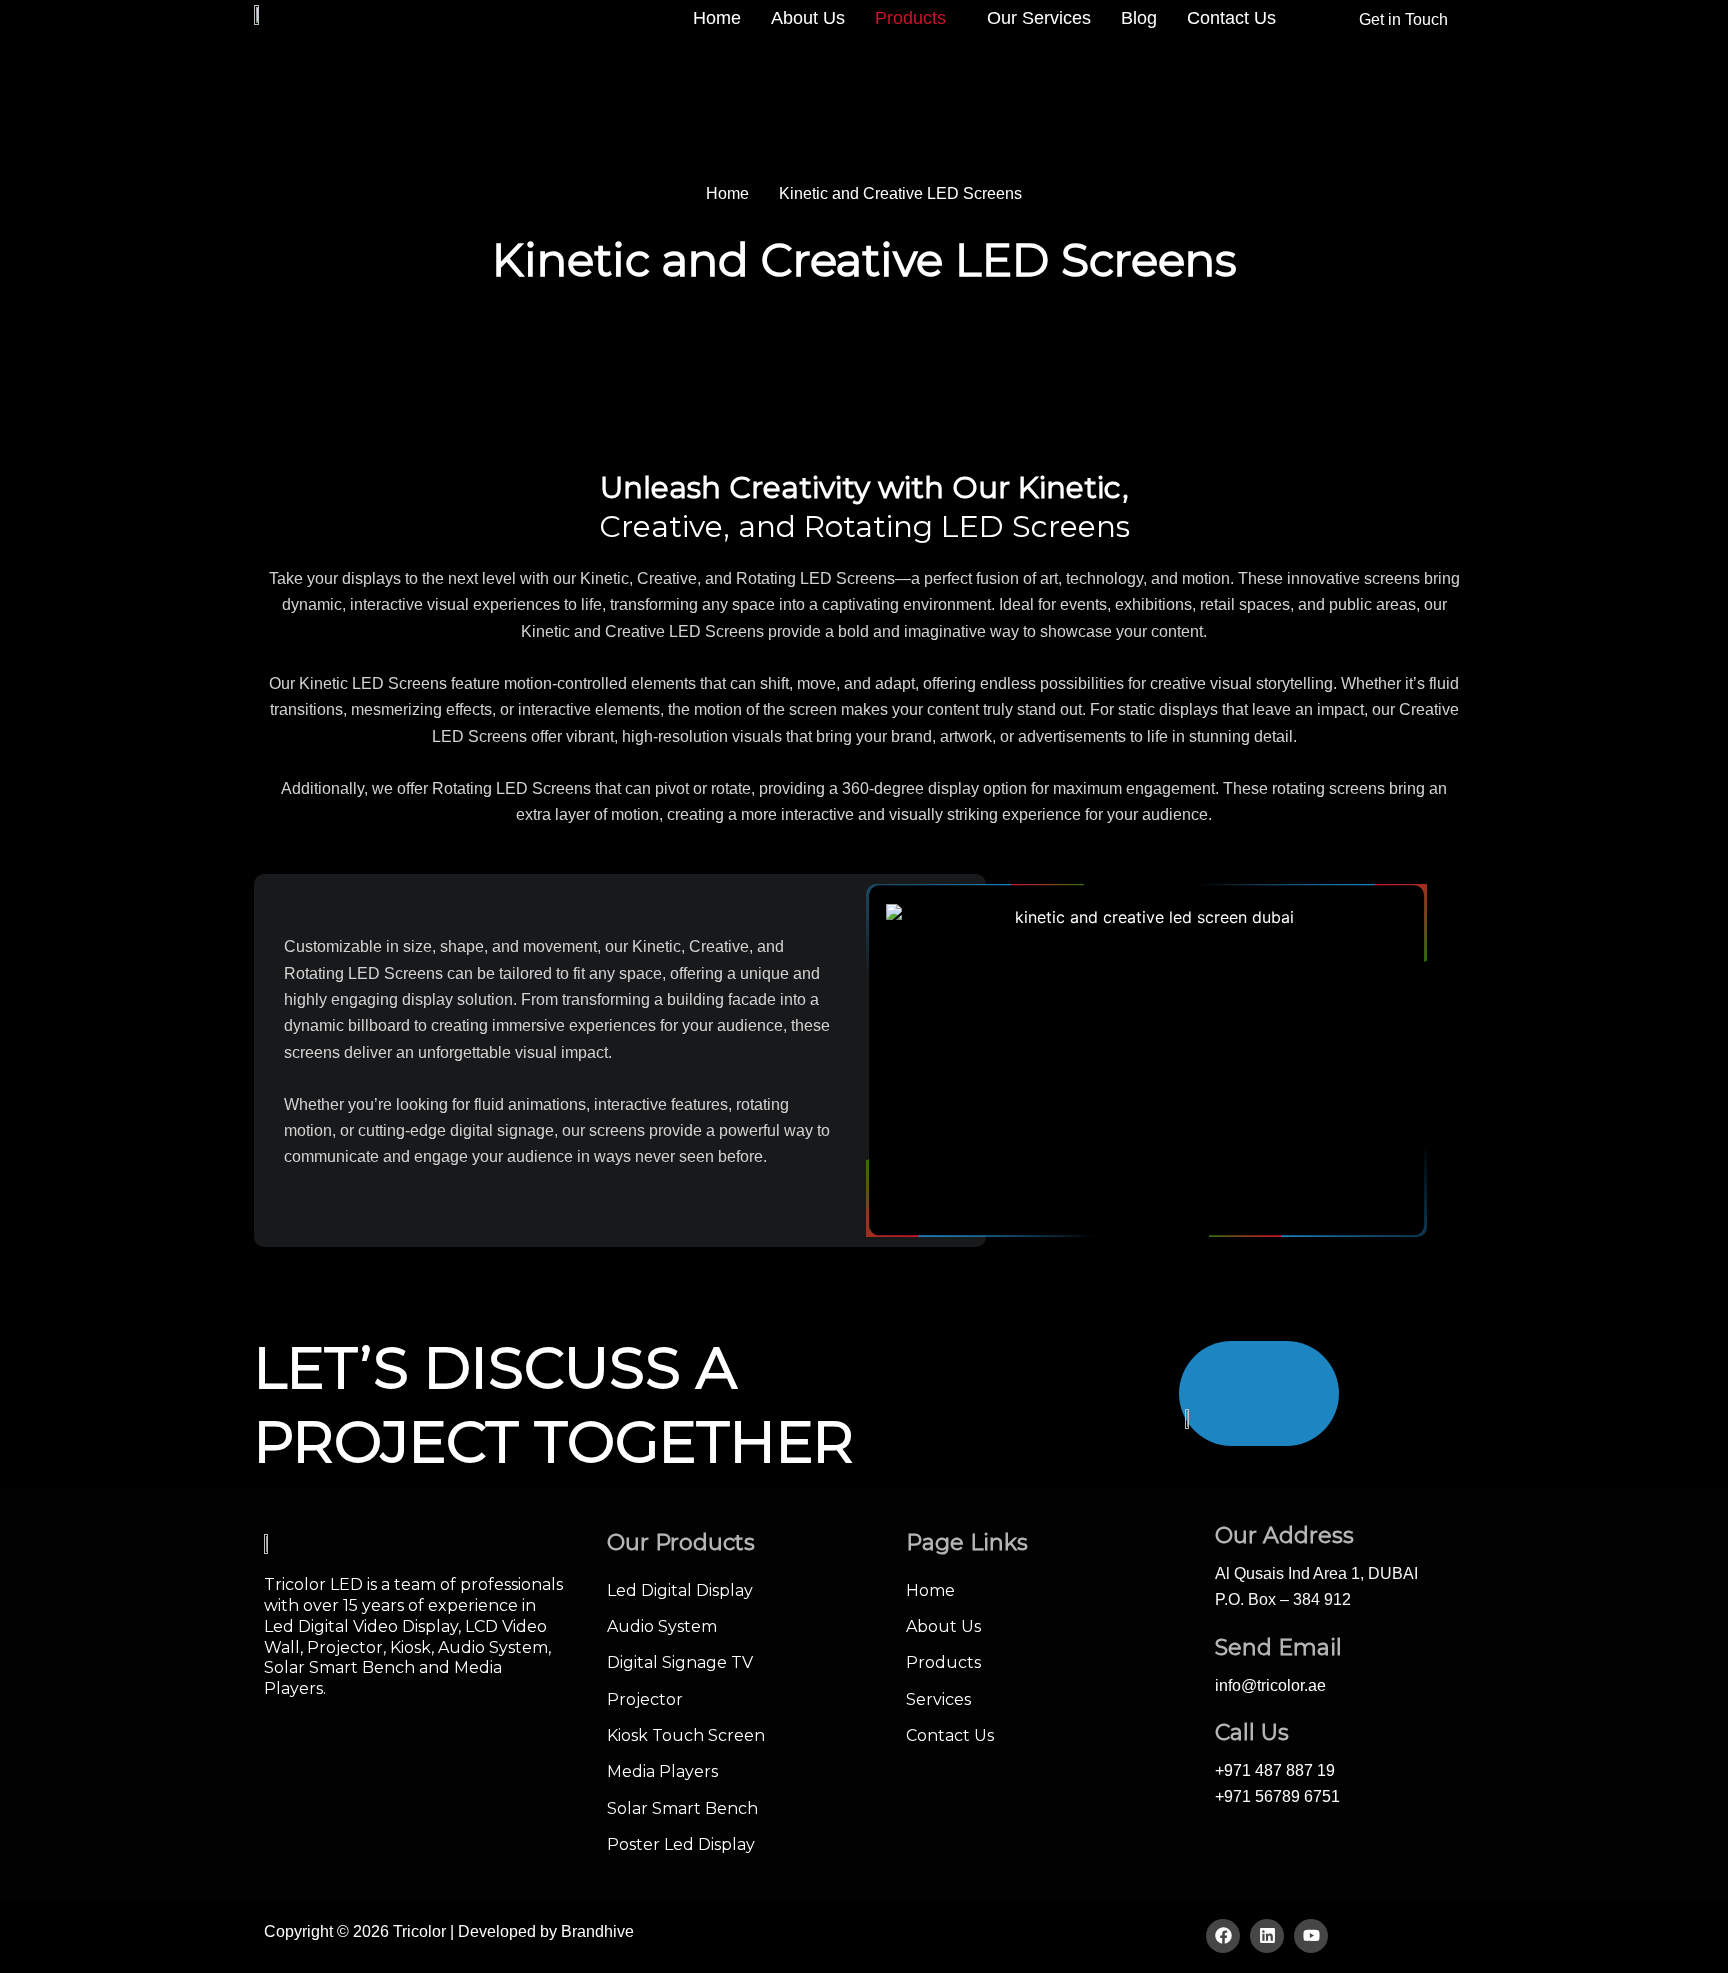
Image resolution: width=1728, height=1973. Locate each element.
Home (717, 18)
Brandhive (597, 1931)
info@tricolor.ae (1270, 1685)
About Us (808, 18)
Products (910, 18)
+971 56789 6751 (1277, 1796)
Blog (1139, 18)
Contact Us (1231, 18)
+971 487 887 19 (1275, 1770)
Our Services (1039, 18)
